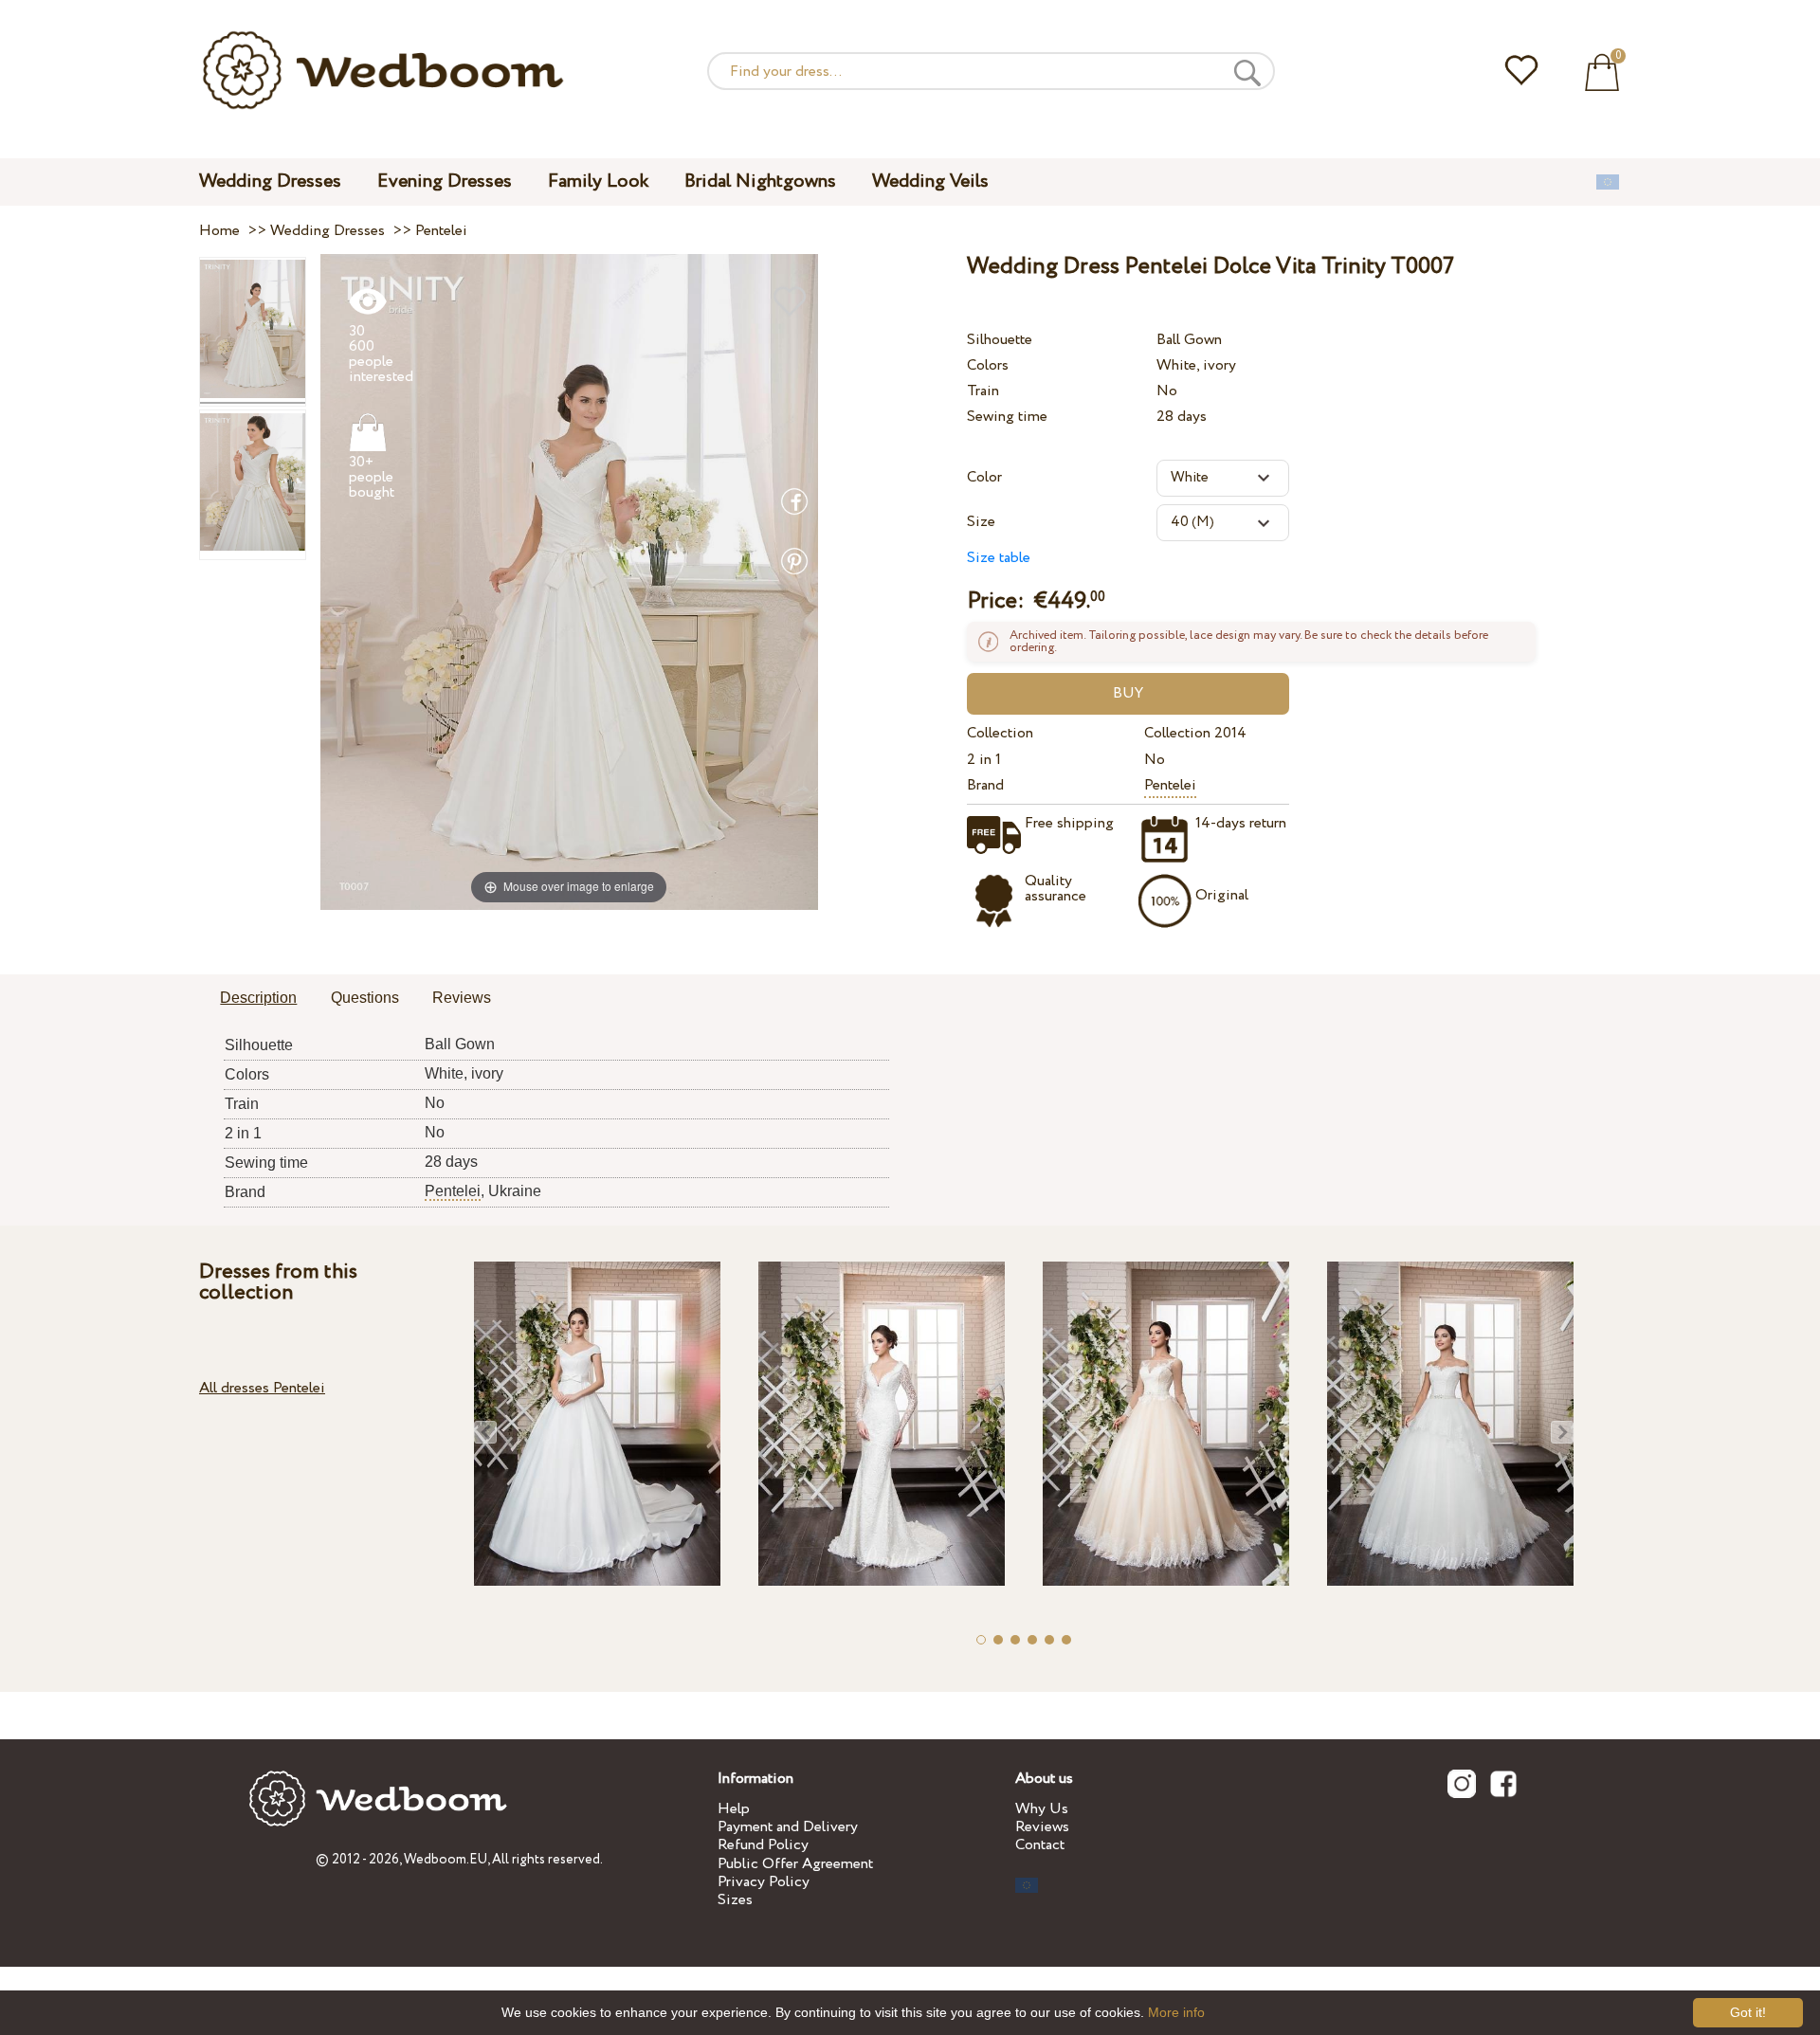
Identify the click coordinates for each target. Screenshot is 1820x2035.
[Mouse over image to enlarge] (569, 581)
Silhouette (1000, 340)
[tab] (258, 999)
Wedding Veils (930, 182)
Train (983, 391)
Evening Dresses (445, 182)
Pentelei (1170, 785)
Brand (985, 785)
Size (981, 522)
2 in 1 (984, 760)
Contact (1040, 1845)
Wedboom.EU (446, 1860)
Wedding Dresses (270, 182)
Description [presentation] (258, 998)
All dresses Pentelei (262, 1388)
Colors (988, 365)
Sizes (735, 1900)
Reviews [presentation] (462, 998)
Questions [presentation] (365, 998)
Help (734, 1809)
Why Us (1042, 1809)
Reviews (1042, 1827)
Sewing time (1007, 417)
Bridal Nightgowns (760, 182)
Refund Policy (763, 1845)
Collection (1000, 733)
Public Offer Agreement (795, 1864)
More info (1176, 2012)
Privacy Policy (764, 1882)
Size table (999, 558)
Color (984, 477)
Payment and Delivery (788, 1827)
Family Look (598, 182)
